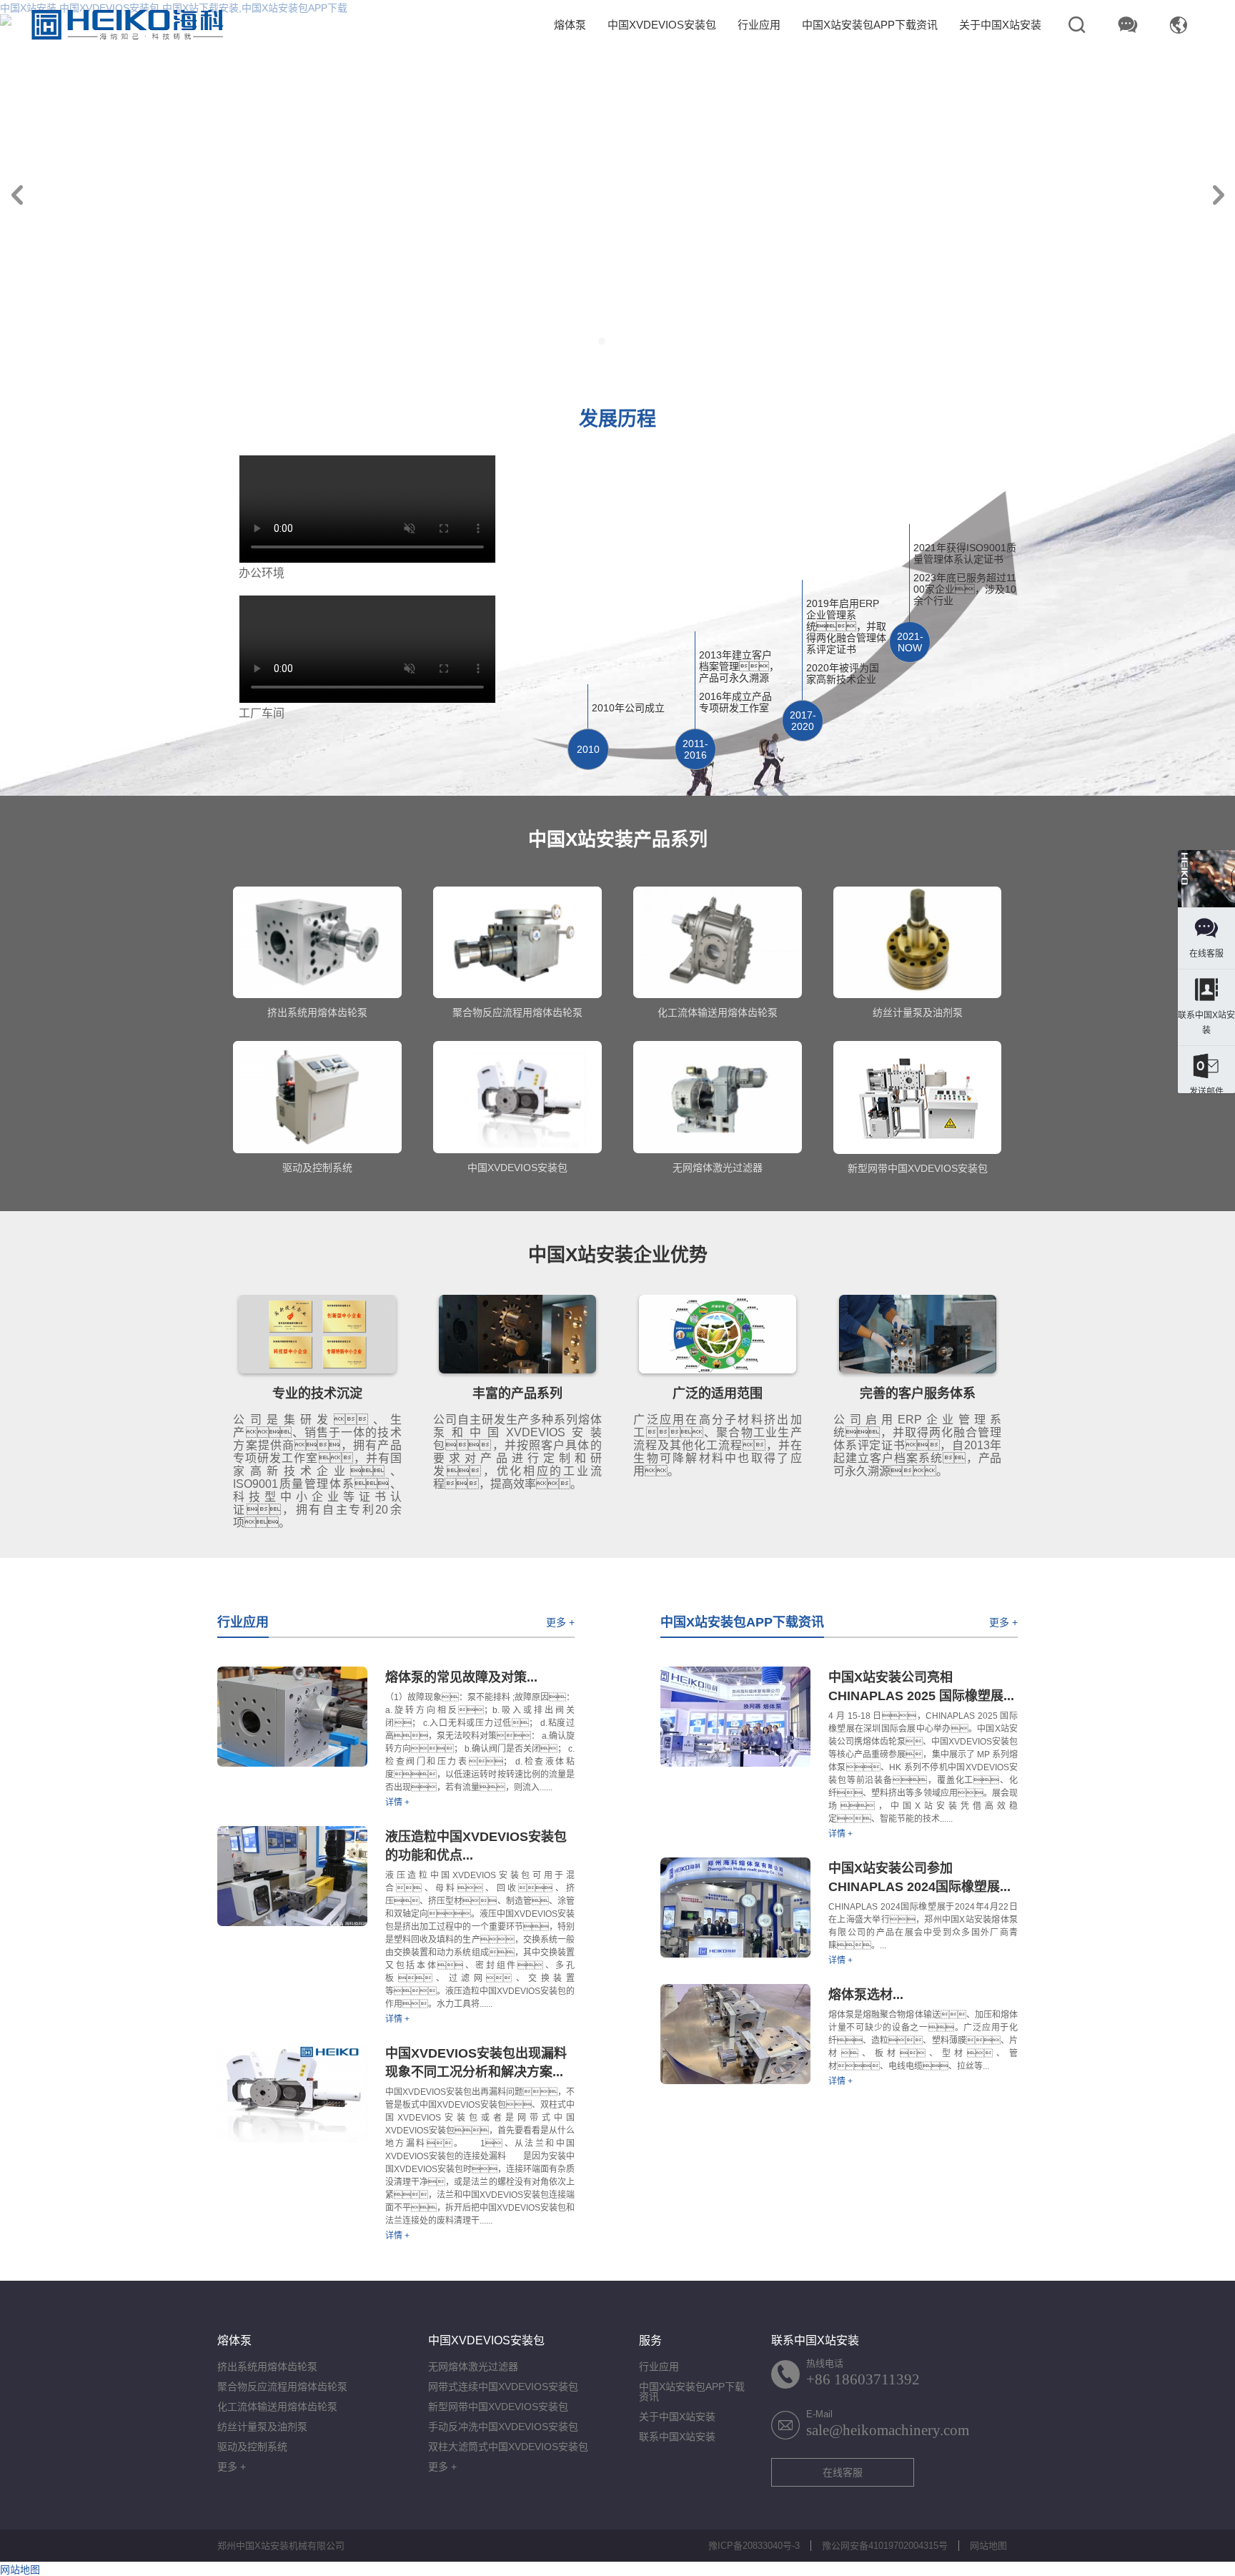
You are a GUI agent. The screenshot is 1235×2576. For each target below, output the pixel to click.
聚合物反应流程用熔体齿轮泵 (282, 2387)
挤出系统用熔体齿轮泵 (267, 2367)
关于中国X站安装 (1000, 25)
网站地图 (988, 2546)
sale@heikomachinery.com (888, 2430)
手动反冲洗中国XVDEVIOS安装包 (503, 2427)
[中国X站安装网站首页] (127, 25)
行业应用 (759, 25)
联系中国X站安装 (677, 2437)
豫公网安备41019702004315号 (885, 2546)
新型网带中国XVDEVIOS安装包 (498, 2407)
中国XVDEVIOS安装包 (662, 25)
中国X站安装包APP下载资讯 (870, 25)
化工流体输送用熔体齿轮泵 (277, 2407)
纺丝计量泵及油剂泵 (262, 2427)
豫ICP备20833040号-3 (754, 2546)
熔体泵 (570, 25)
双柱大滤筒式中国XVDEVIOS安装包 (508, 2447)
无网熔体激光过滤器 (473, 2367)
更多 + (560, 1622)
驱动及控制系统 (252, 2447)
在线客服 (843, 2472)
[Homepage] (1206, 880)
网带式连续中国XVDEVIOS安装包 (503, 2387)
